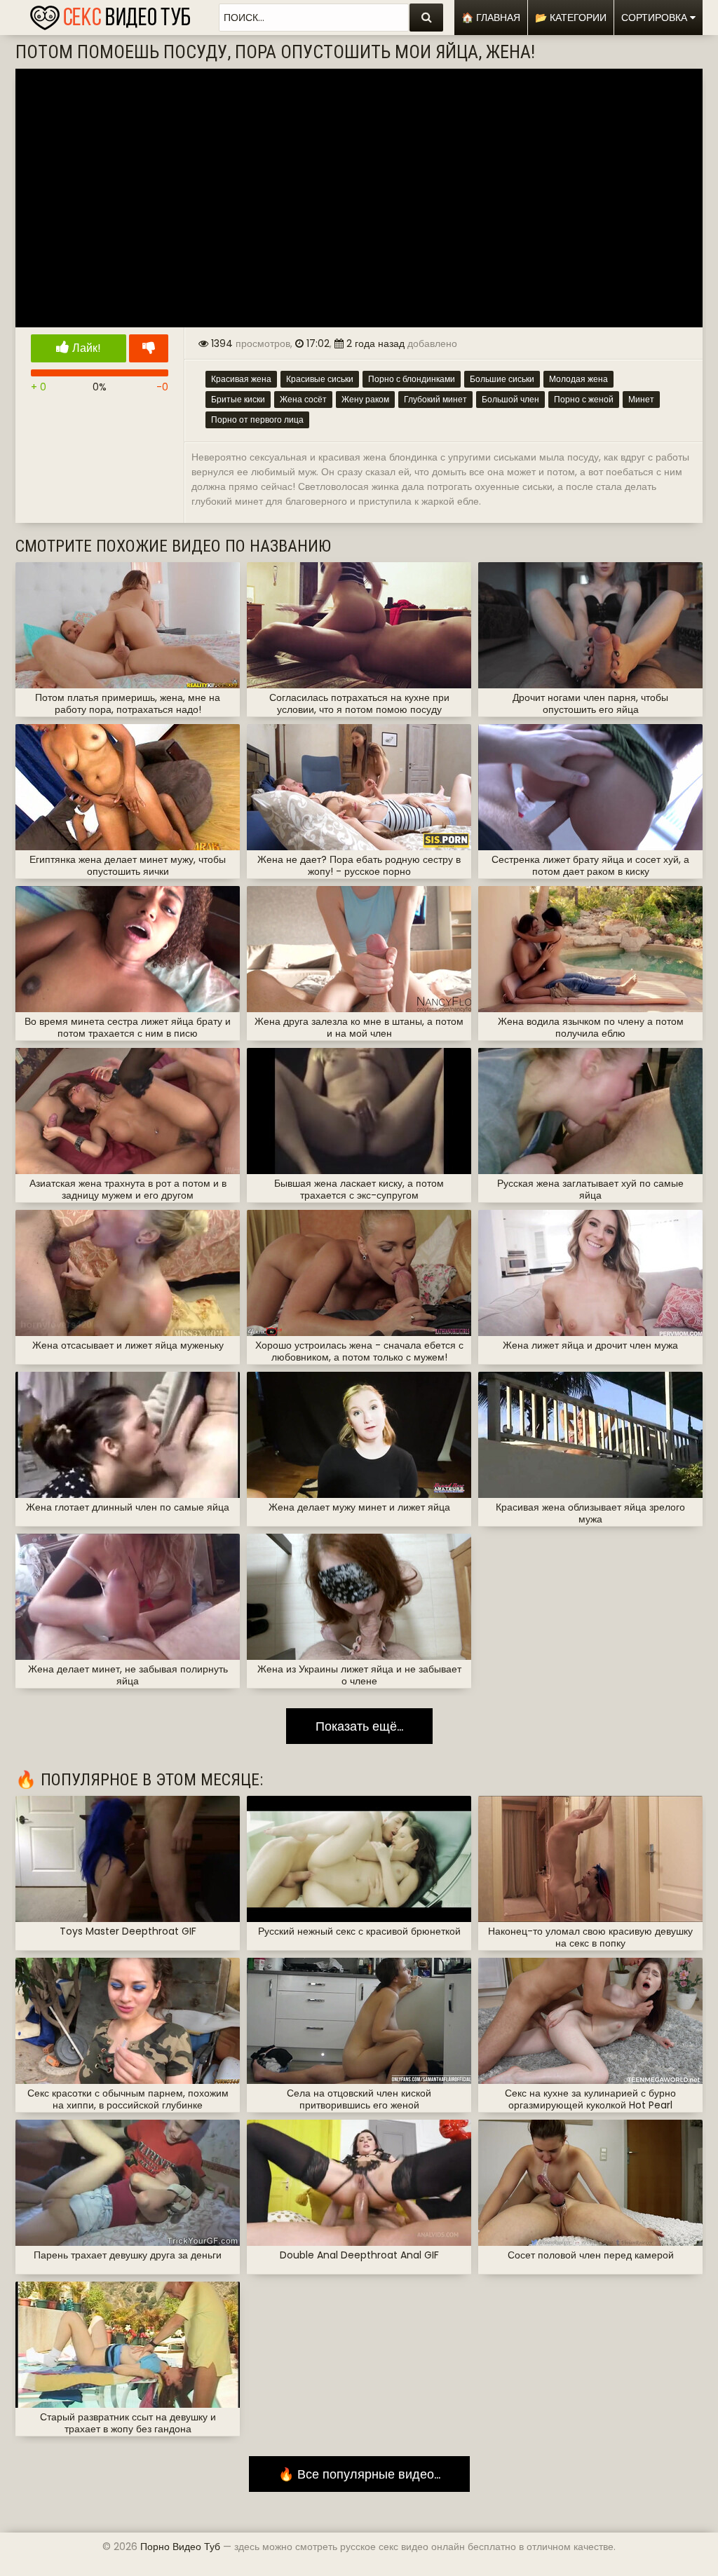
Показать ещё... (359, 1726)
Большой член (510, 399)
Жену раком (365, 399)
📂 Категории (571, 18)
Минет (641, 399)
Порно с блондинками (412, 379)
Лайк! (85, 348)
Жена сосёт (303, 399)
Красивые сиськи (320, 379)
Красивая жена (241, 379)
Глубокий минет (435, 399)
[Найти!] (426, 18)
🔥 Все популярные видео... (359, 2474)
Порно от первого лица (257, 420)
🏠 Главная (491, 18)
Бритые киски (238, 399)
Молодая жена (578, 379)
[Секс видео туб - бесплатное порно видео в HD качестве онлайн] (110, 14)
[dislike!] (149, 348)
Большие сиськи (502, 379)
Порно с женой (584, 399)
